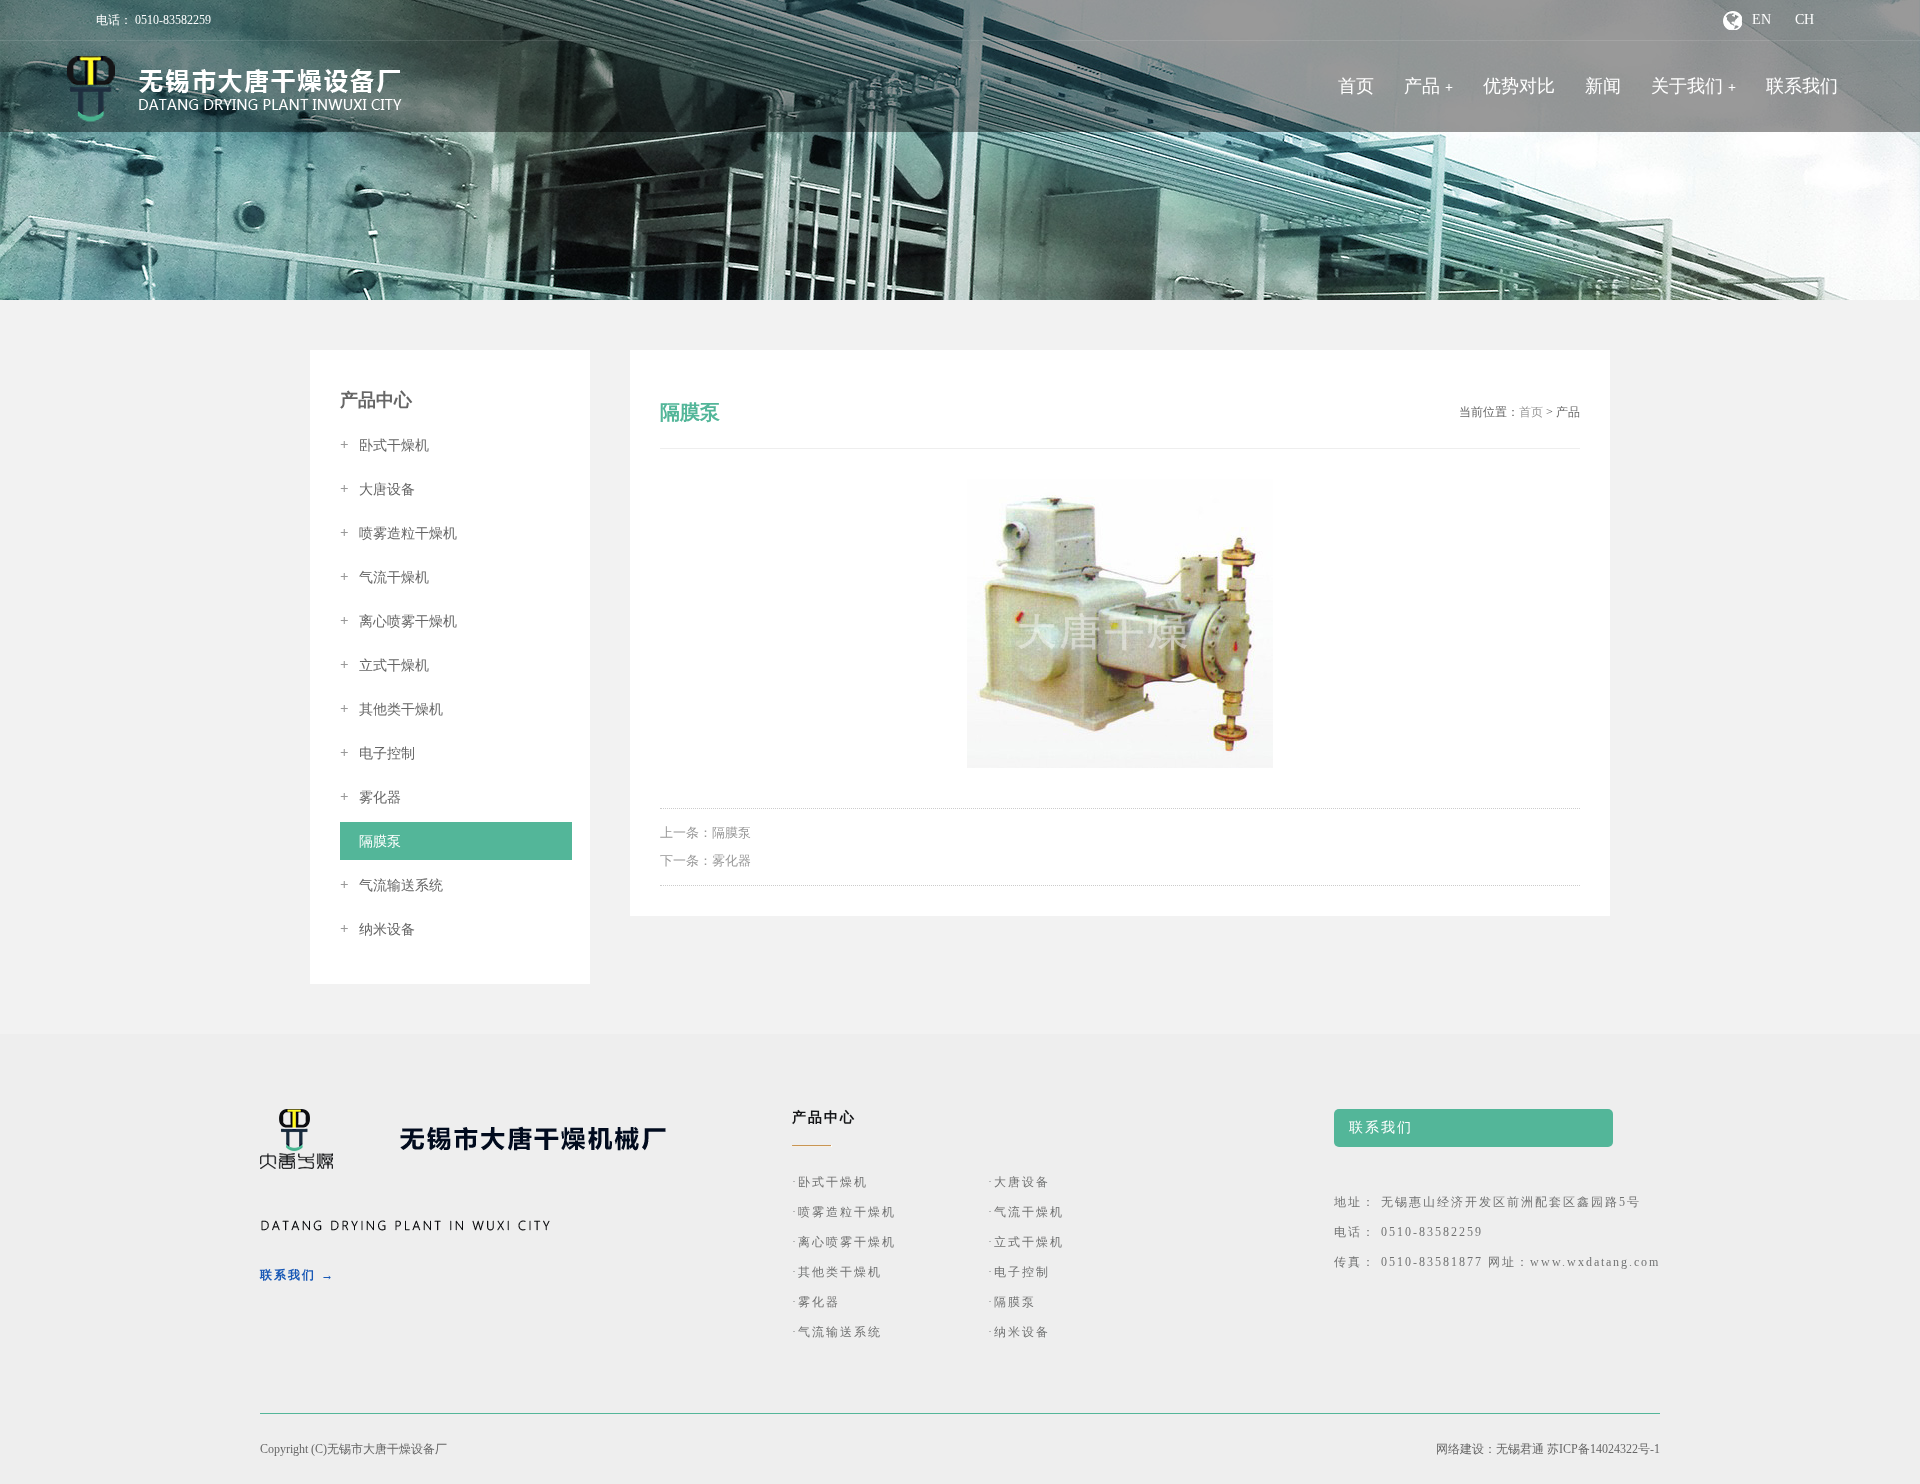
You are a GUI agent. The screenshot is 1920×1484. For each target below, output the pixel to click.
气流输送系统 (391, 885)
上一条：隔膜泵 (705, 832)
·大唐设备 (1019, 1182)
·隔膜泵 (1012, 1302)
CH (1804, 19)
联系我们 (1802, 86)
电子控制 (377, 753)
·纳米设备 (1019, 1332)
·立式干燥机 (1026, 1242)
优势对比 (1519, 86)
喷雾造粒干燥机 (398, 533)
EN (1761, 19)
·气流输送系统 (837, 1332)
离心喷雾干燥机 (398, 621)
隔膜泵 (370, 841)
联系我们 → (297, 1275)
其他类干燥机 (391, 709)
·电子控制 (1019, 1272)
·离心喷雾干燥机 (844, 1242)
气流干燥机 (384, 577)
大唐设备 (377, 489)
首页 (1356, 86)
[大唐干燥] (234, 89)
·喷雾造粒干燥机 (844, 1212)
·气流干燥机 (1026, 1212)
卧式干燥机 (384, 445)
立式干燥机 (384, 665)
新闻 (1603, 86)
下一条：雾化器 (705, 860)
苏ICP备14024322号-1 (1603, 1449)
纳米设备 (377, 929)
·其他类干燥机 (837, 1272)
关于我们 (1687, 86)
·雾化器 (816, 1302)
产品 (1422, 86)
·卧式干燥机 (830, 1182)
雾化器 (370, 797)
